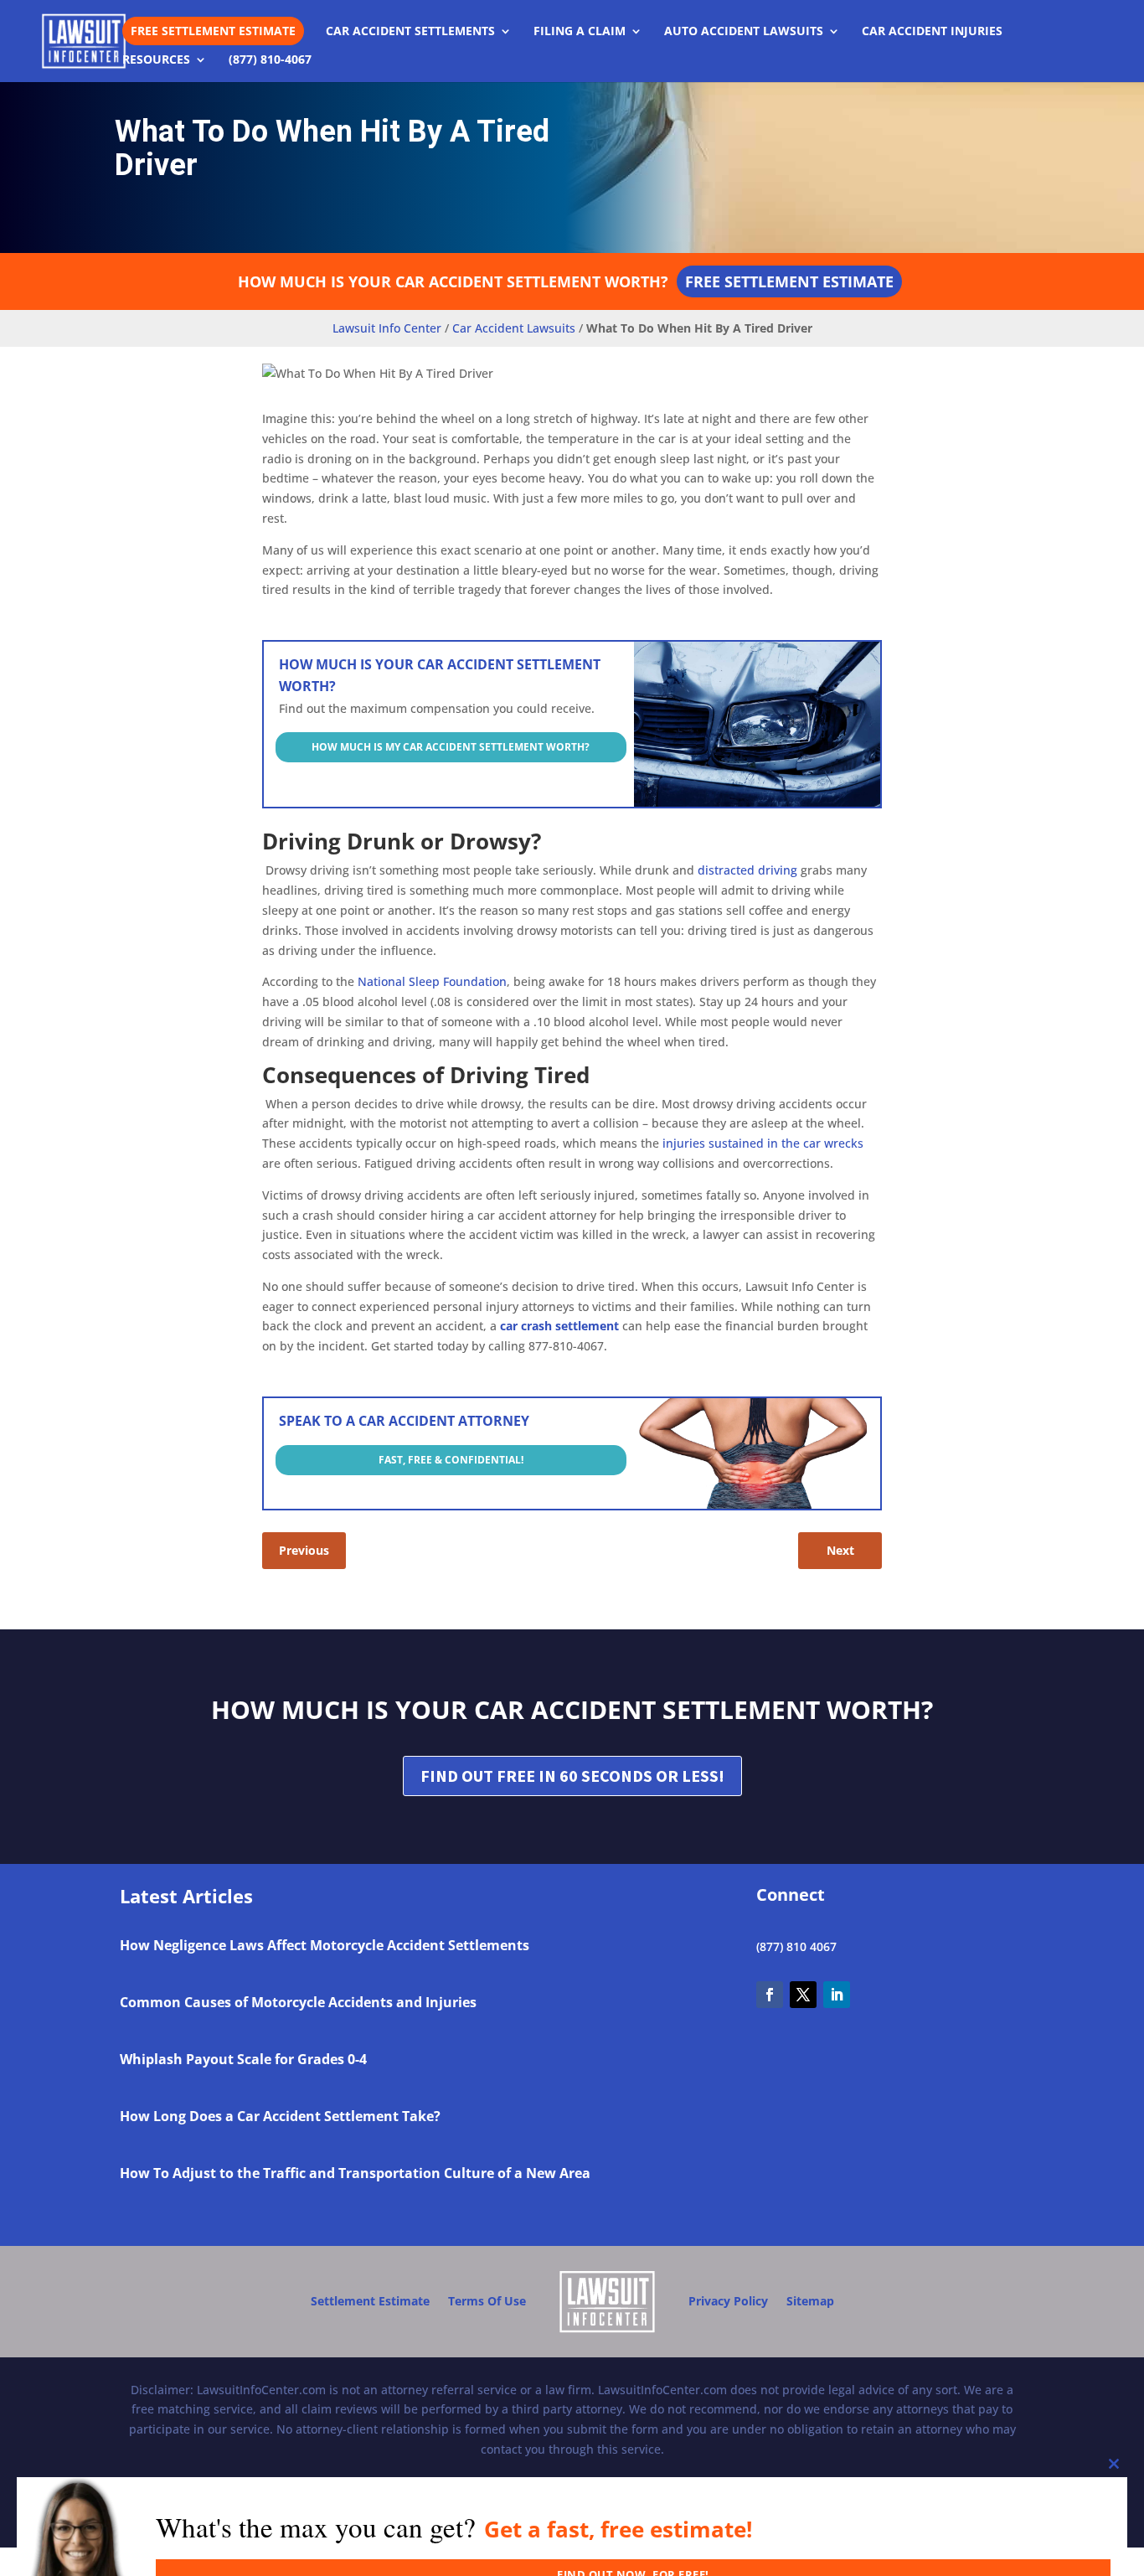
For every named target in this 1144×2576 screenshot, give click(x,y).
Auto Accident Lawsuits (744, 32)
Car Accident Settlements (410, 32)
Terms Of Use (487, 2301)
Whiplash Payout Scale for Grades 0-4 (243, 2059)
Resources (156, 60)
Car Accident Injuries (932, 32)
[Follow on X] (803, 1995)
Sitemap (810, 2301)
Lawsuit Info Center (387, 328)
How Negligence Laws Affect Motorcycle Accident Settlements (325, 1945)
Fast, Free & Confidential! (451, 1460)
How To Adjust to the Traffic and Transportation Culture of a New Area (355, 2173)
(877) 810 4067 (796, 1946)
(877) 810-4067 (270, 60)
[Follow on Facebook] (770, 1995)
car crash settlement (559, 1326)
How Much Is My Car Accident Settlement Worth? (451, 747)
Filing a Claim (580, 32)
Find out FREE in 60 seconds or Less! (572, 1776)
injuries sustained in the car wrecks (763, 1143)
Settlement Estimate (370, 2301)
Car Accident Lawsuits (514, 328)
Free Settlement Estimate (213, 31)
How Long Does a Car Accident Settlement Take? (280, 2116)
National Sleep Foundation (432, 981)
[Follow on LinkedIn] (837, 1995)
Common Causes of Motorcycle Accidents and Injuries (298, 2002)
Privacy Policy (728, 2301)
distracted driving (747, 870)
